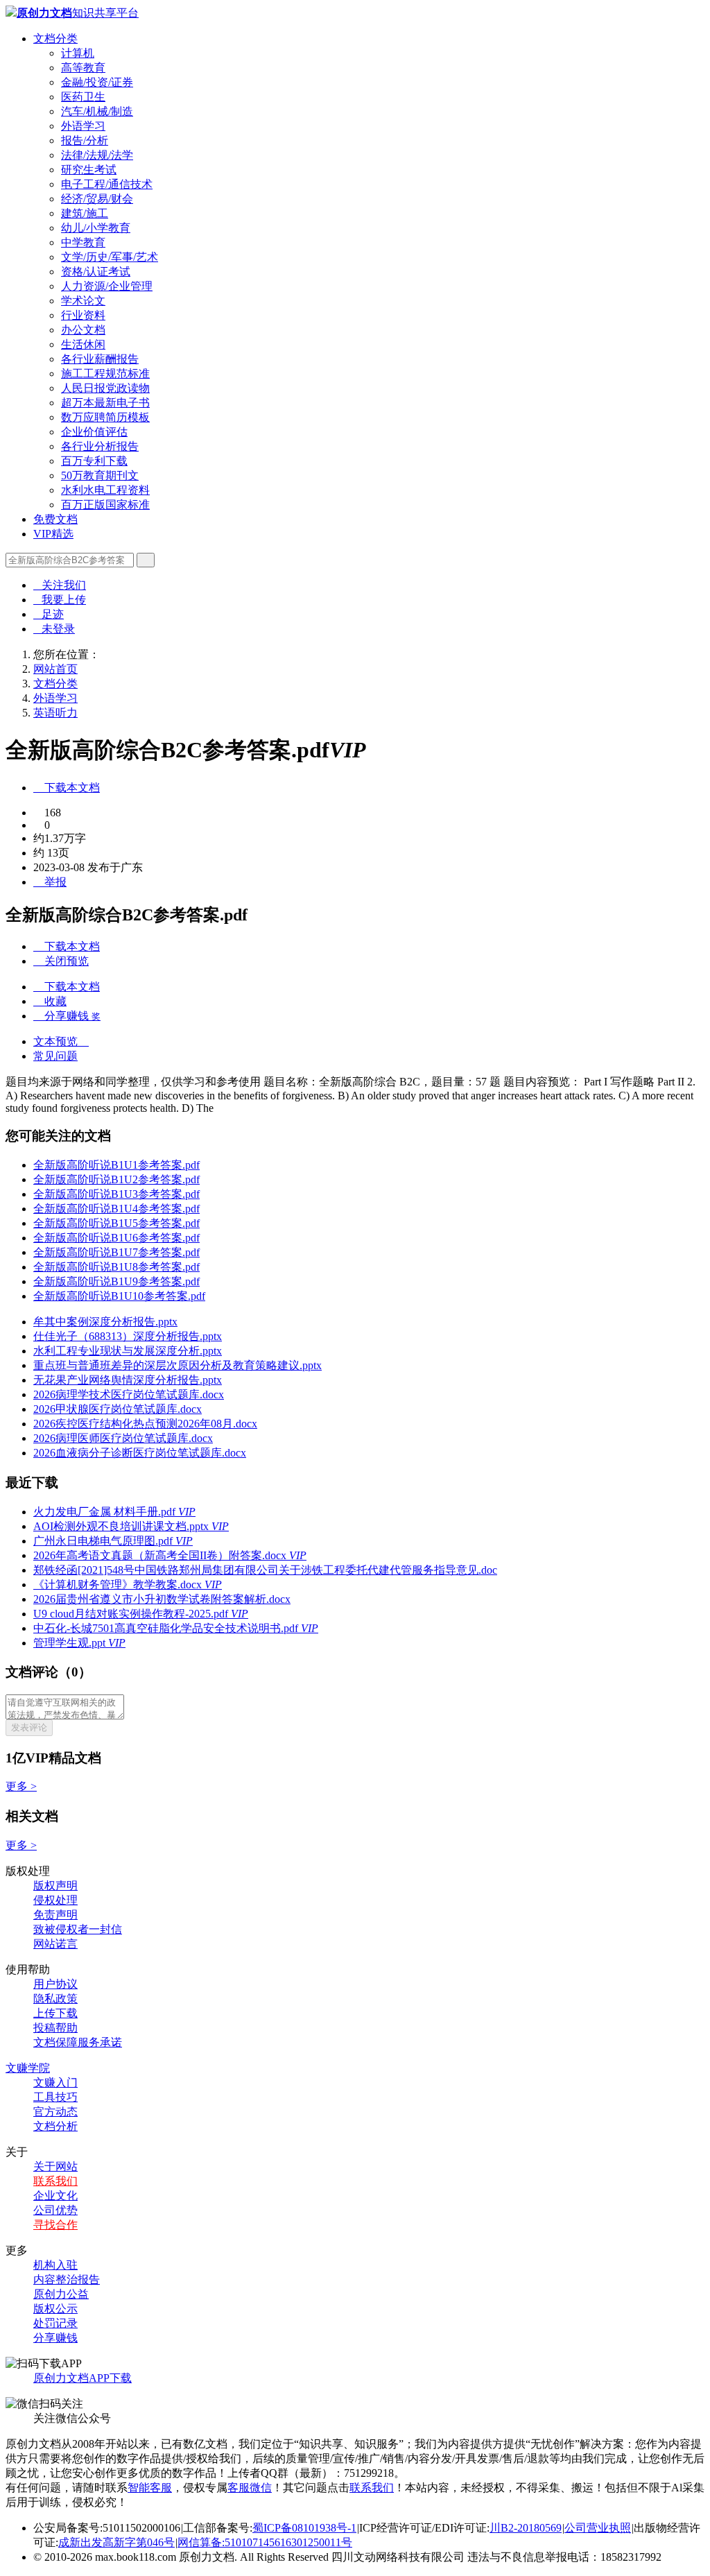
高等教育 (83, 68)
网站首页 (55, 669)
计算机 (78, 53)
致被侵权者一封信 (78, 1929)
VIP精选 (53, 534)
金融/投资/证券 (97, 82)
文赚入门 (55, 2083)
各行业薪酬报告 (100, 359)
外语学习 (83, 126)
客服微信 (250, 2488)
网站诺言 (55, 1944)
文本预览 (61, 1041)
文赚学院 (28, 2068)
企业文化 (55, 2196)
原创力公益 (61, 2294)
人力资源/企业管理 (107, 286)
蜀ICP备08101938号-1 (304, 2528)
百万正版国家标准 (105, 505)
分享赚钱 (55, 2338)
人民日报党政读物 (105, 388)
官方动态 (55, 2112)
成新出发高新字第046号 (116, 2542)
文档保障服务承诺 (78, 2042)
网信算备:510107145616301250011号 (265, 2542)
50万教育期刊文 (100, 475)
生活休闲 (83, 344)
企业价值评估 (94, 432)
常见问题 (55, 1056)
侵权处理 (55, 1900)
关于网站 (55, 2166)
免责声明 (55, 1915)
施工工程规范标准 (105, 373)
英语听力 (55, 713)
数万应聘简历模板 (105, 417)
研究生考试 (89, 170)
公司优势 (55, 2210)
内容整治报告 (67, 2279)
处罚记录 (55, 2323)
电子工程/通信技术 (107, 184)
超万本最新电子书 (105, 403)
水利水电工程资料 (105, 490)
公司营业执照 (598, 2528)
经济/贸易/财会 (97, 199)
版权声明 (55, 1886)
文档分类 (55, 38)
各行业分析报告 (100, 446)
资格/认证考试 (96, 272)
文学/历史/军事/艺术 (110, 257)
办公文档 (83, 330)
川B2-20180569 (526, 2528)
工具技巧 (55, 2097)
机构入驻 (55, 2265)
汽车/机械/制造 (97, 111)
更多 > (21, 1786)
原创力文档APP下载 (83, 2378)
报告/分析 (85, 140)
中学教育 (83, 242)
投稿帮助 (55, 2028)
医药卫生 (83, 97)
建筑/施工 (85, 213)
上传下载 (55, 2013)
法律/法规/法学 (97, 155)
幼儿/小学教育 (96, 228)
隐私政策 (55, 1999)
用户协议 (55, 1984)
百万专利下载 (94, 461)
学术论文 (83, 301)
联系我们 (55, 2181)
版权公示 (55, 2309)
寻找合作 (55, 2225)
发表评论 (29, 1727)
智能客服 (150, 2488)
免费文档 (55, 519)
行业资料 (83, 315)
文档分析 (55, 2126)
